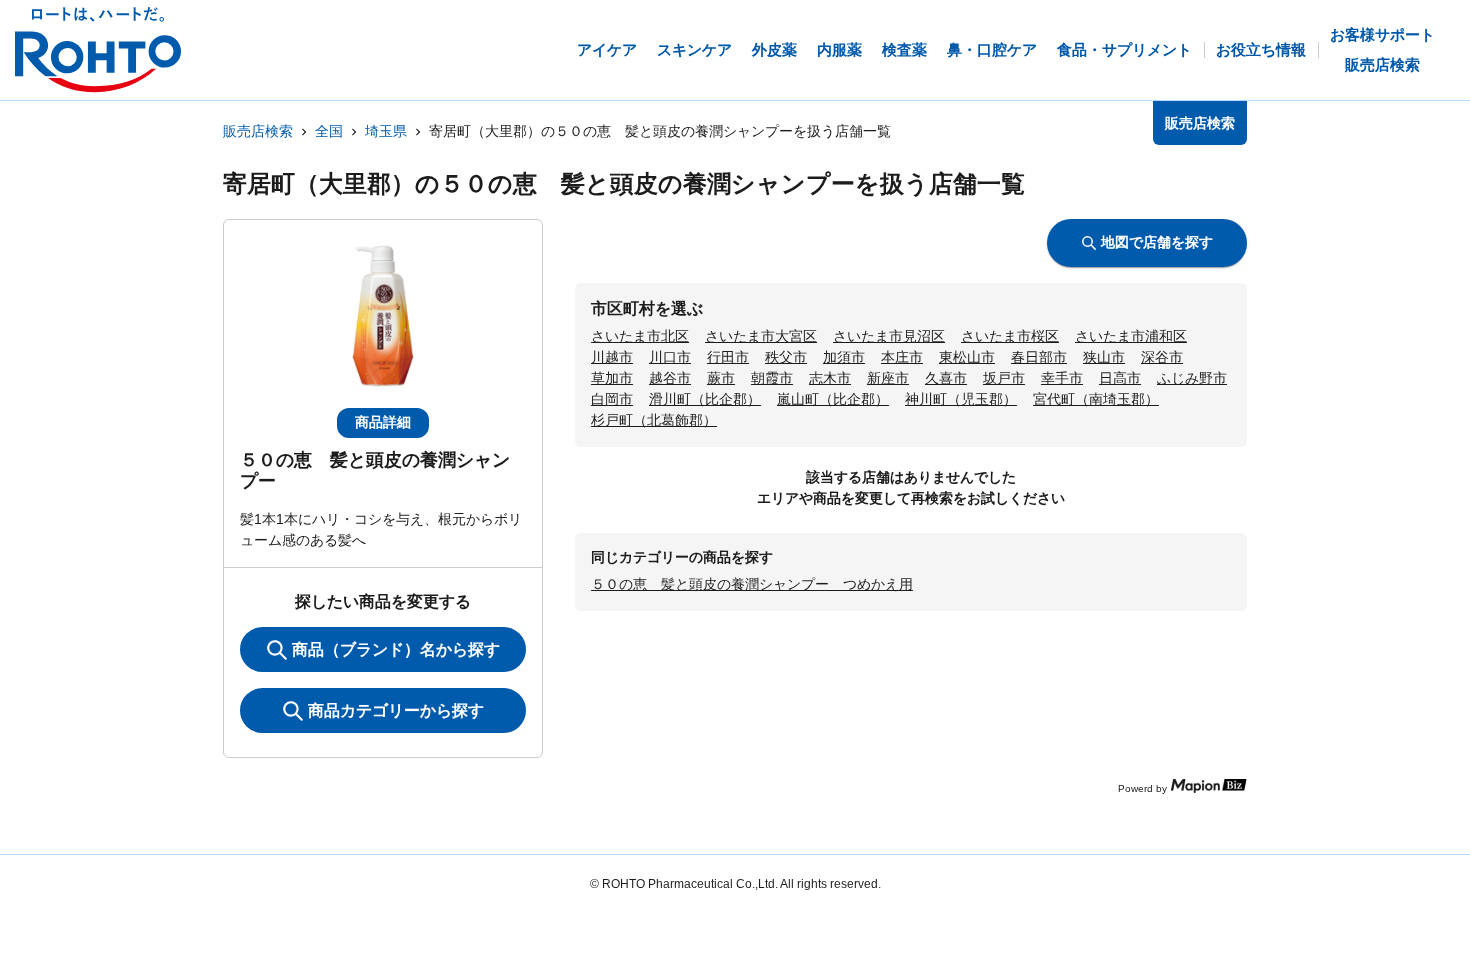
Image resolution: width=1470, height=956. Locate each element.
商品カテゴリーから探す (396, 710)
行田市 (728, 357)
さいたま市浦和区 (1131, 336)
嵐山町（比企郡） (833, 399)
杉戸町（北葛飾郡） (654, 420)
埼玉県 (386, 131)
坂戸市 (1004, 378)
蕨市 (721, 378)
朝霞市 (772, 378)
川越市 (612, 357)
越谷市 (670, 378)
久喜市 (946, 378)
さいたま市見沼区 (889, 336)
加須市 (844, 357)
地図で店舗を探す (1157, 242)
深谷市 (1162, 357)
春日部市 (1039, 357)
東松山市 (967, 357)
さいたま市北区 (640, 336)
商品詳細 (383, 422)
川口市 (670, 357)
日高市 (1120, 378)
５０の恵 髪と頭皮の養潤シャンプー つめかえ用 (752, 584)
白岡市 (612, 399)
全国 (329, 131)
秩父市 (786, 357)
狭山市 (1104, 357)
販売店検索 (258, 131)
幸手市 (1062, 378)
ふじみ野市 (1192, 378)
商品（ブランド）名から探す (396, 649)
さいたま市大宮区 (761, 336)
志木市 (830, 378)
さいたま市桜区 (1010, 336)
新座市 (888, 378)
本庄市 (902, 357)
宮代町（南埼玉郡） (1096, 399)
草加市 (612, 378)
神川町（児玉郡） (961, 399)
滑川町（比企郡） (705, 399)
